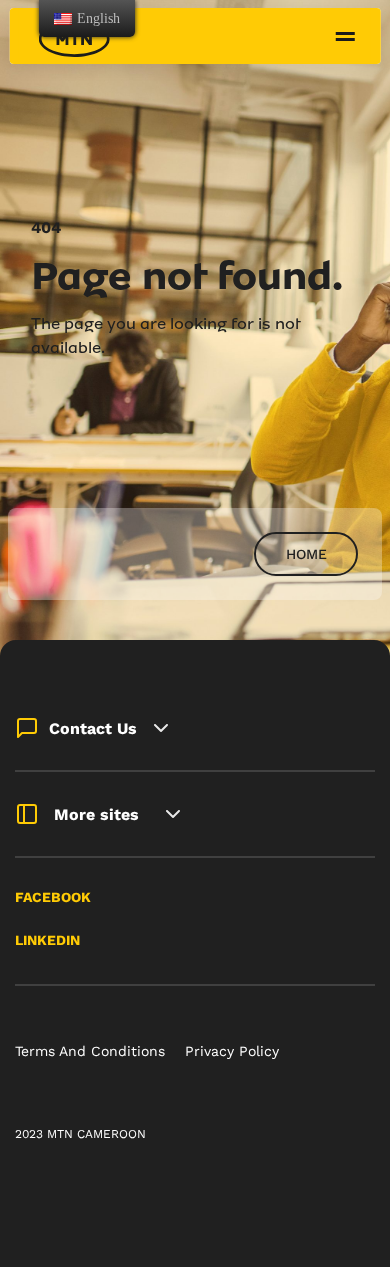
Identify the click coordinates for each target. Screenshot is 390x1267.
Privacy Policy (232, 1051)
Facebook (53, 897)
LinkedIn (47, 940)
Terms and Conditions (90, 1051)
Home (306, 554)
